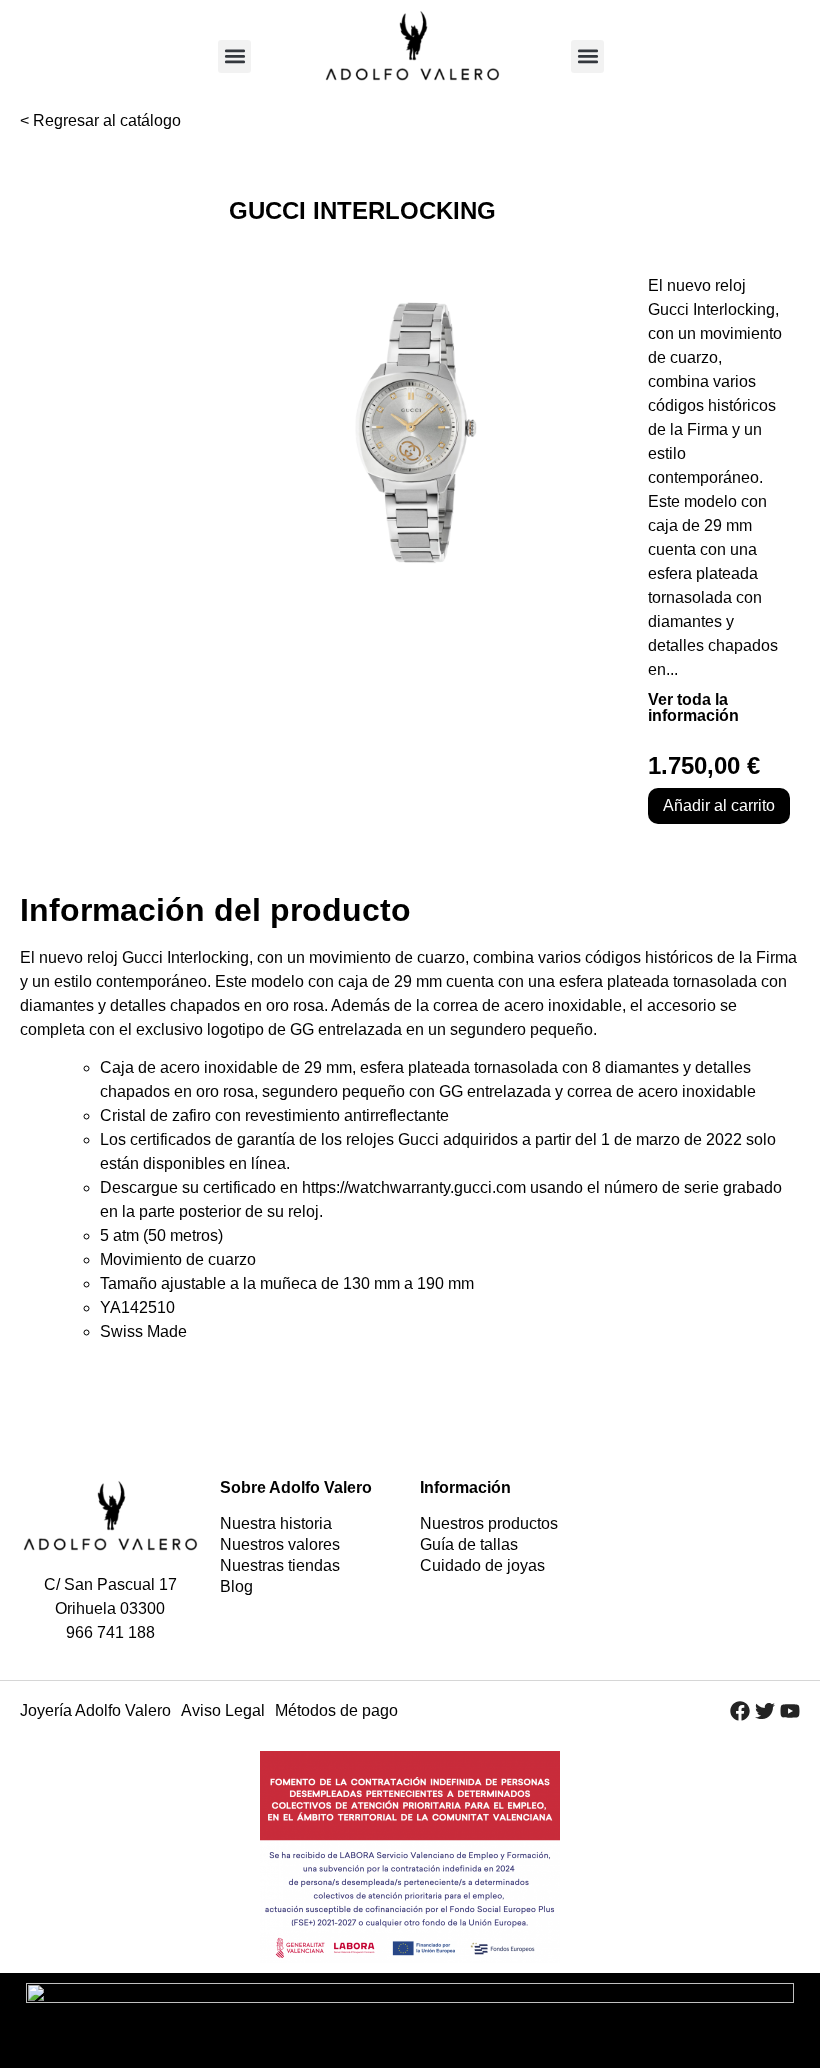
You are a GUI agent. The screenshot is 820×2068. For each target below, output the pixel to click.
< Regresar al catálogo (100, 120)
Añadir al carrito (719, 805)
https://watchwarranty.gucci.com (414, 1187)
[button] (234, 56)
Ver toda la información (693, 707)
